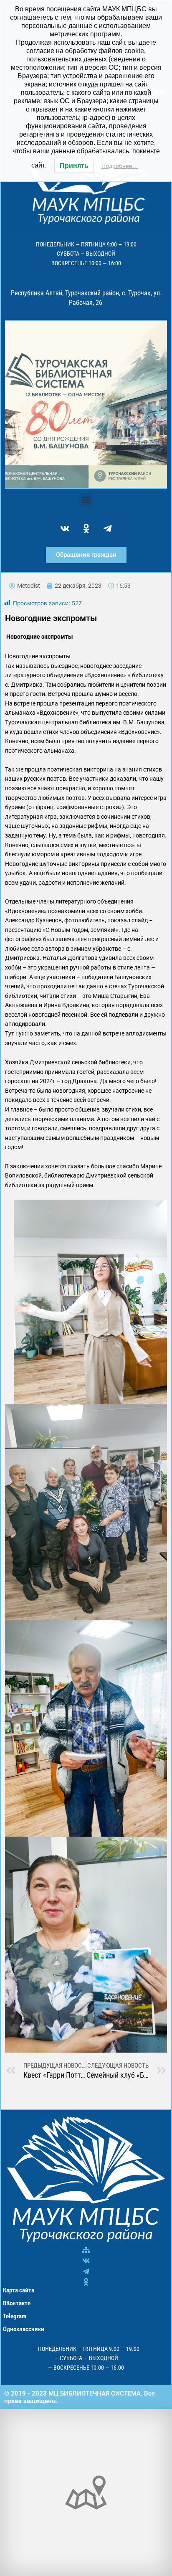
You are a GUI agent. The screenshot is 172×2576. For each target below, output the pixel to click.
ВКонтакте (17, 2303)
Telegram (15, 2316)
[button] (86, 500)
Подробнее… (120, 166)
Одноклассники (24, 2329)
